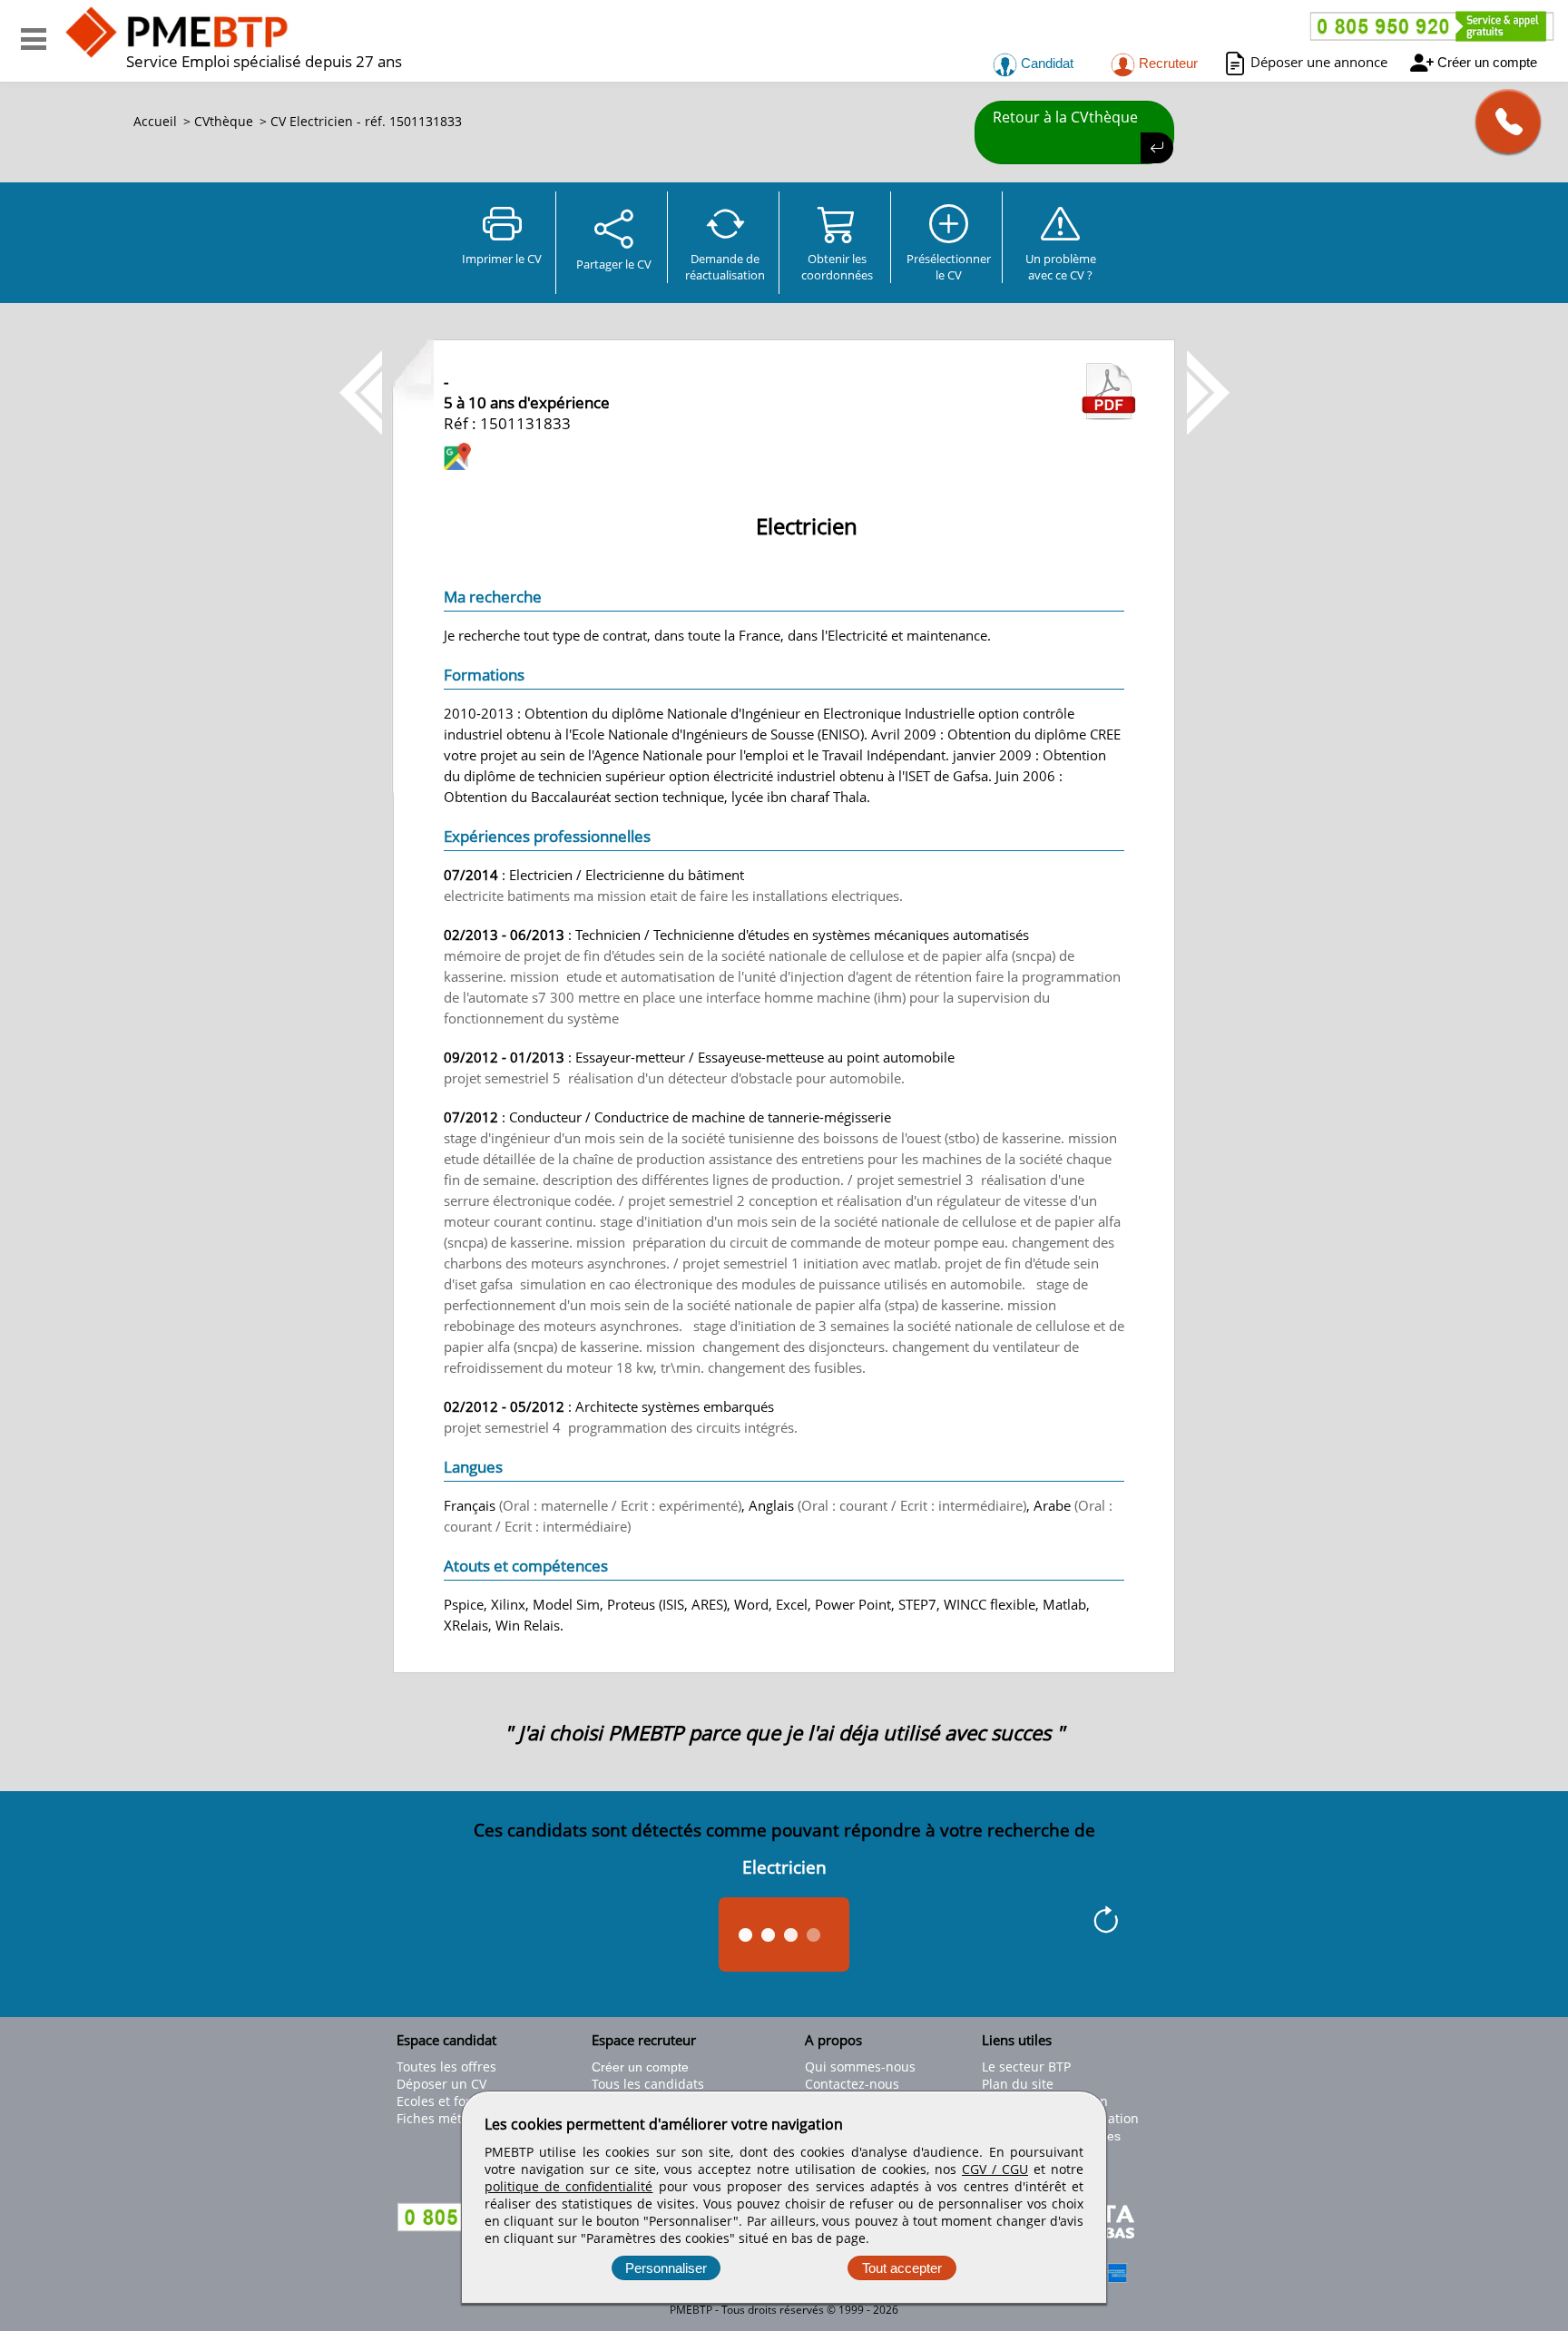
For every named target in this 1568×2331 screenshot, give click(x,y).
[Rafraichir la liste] (1106, 1923)
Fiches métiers (441, 2118)
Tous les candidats (648, 2084)
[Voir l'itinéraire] (457, 459)
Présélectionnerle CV (949, 267)
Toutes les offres (446, 2067)
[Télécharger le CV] (1109, 415)
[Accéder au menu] (34, 39)
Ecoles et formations (458, 2101)
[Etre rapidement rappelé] (1501, 121)
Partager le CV (614, 264)
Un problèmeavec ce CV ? (1061, 267)
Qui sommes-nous (860, 2067)
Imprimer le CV (502, 259)
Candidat (1045, 63)
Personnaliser (666, 2268)
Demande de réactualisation (725, 267)
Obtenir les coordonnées (837, 267)
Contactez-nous (852, 2084)
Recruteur (1166, 63)
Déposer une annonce (1319, 62)
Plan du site (1018, 2084)
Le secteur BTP (1026, 2067)
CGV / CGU (995, 2169)
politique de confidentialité (568, 2186)
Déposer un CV (441, 2084)
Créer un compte (1487, 62)
